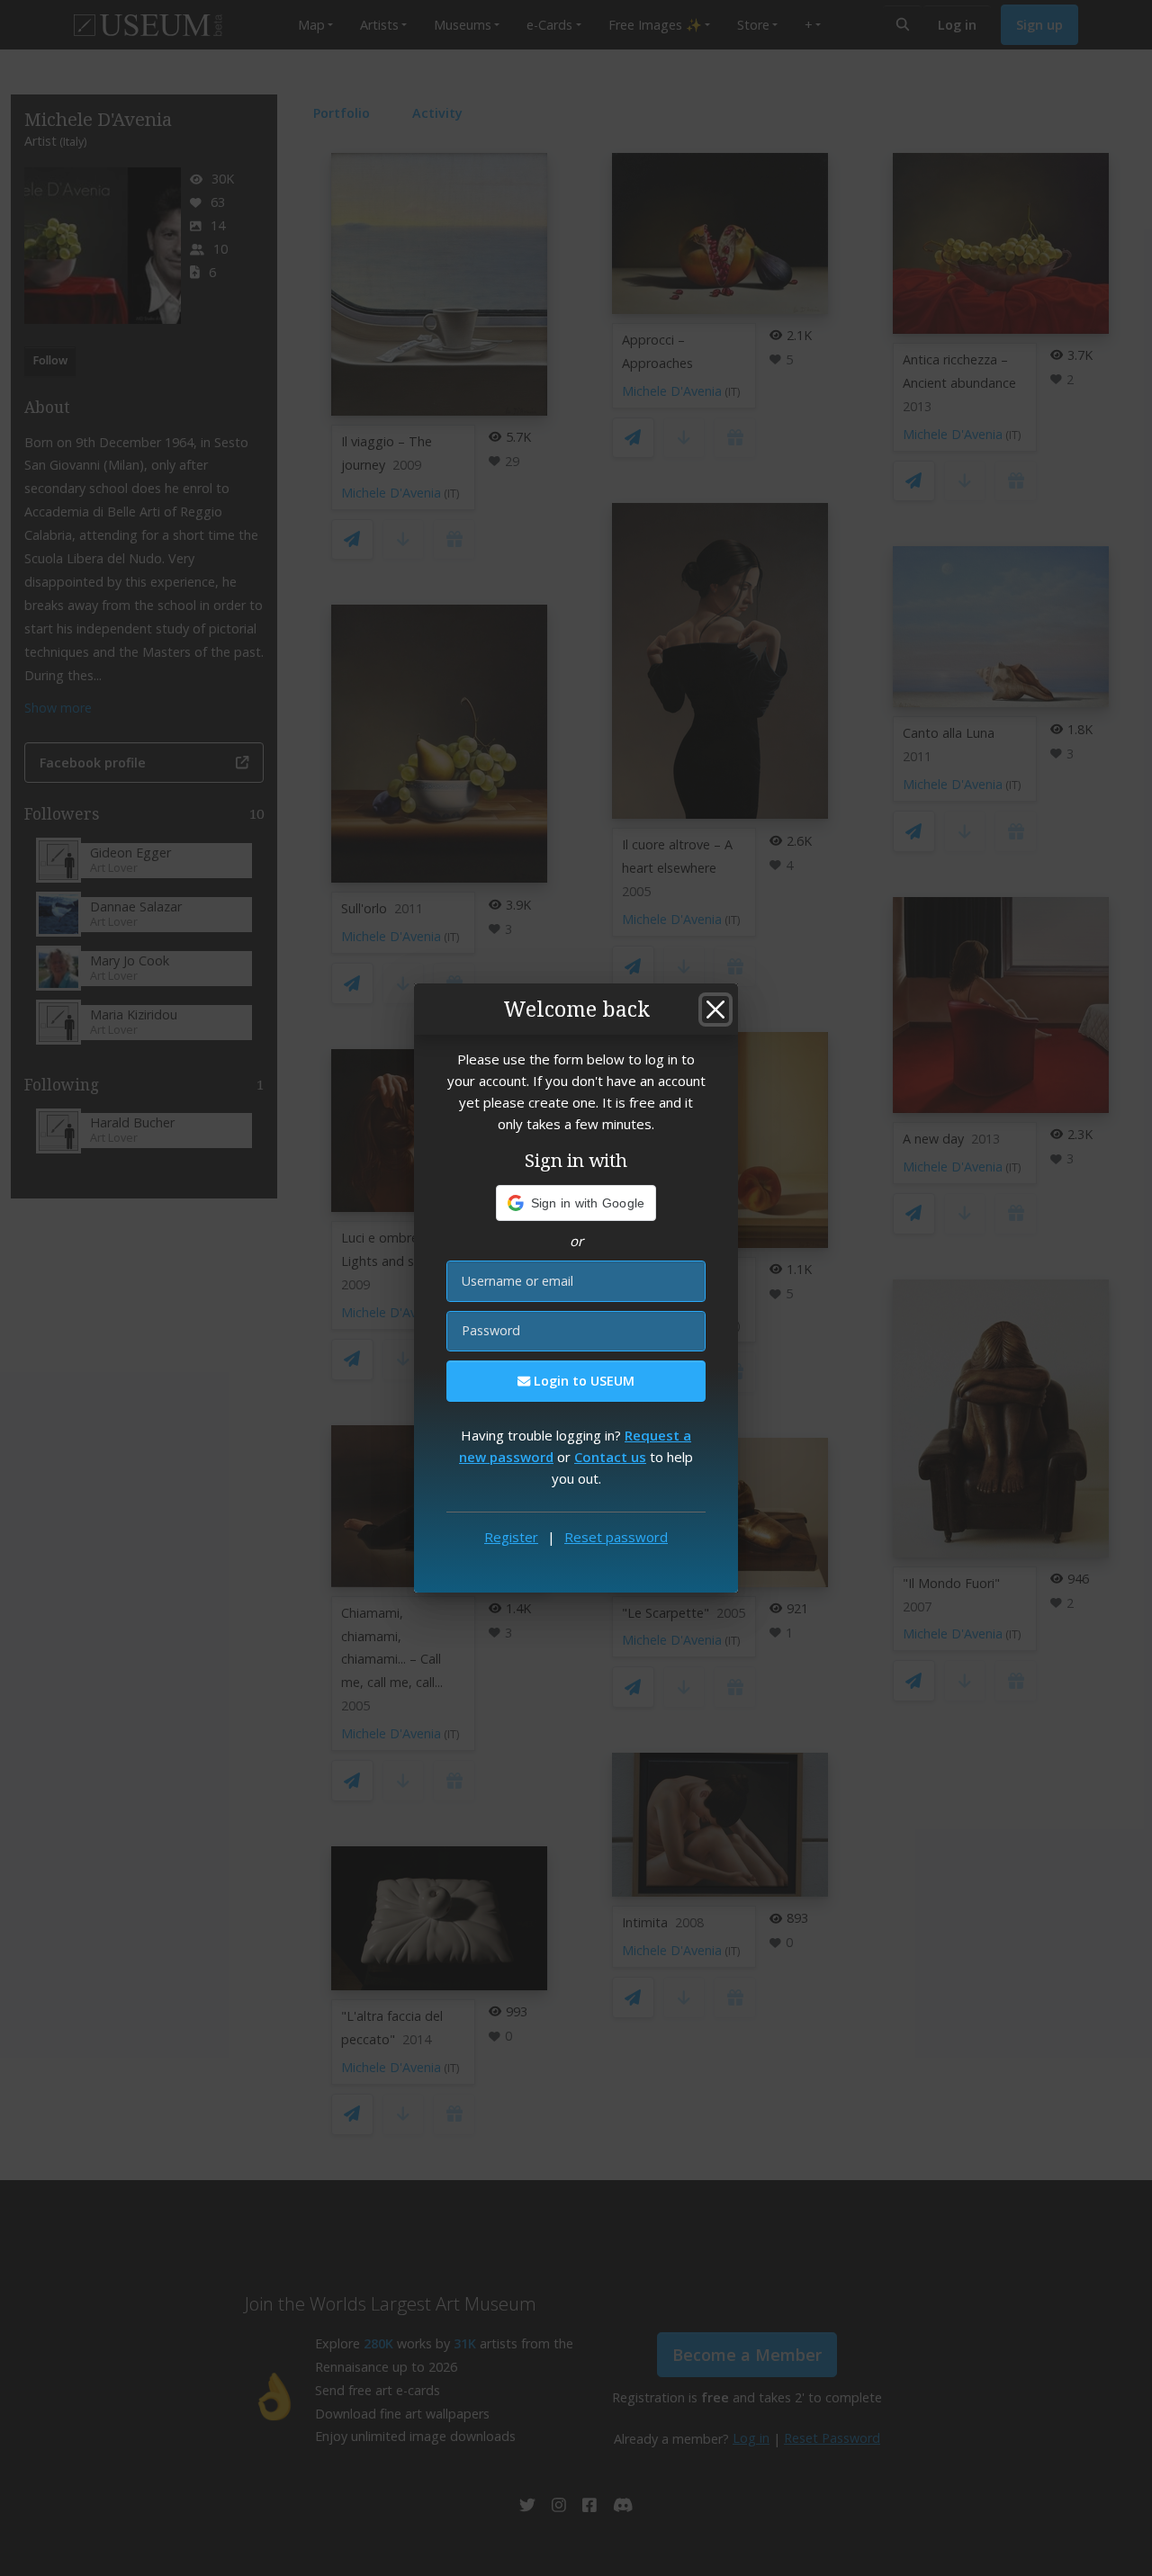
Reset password (616, 1537)
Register (511, 1537)
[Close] (715, 1010)
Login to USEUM (582, 1381)
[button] (576, 1203)
